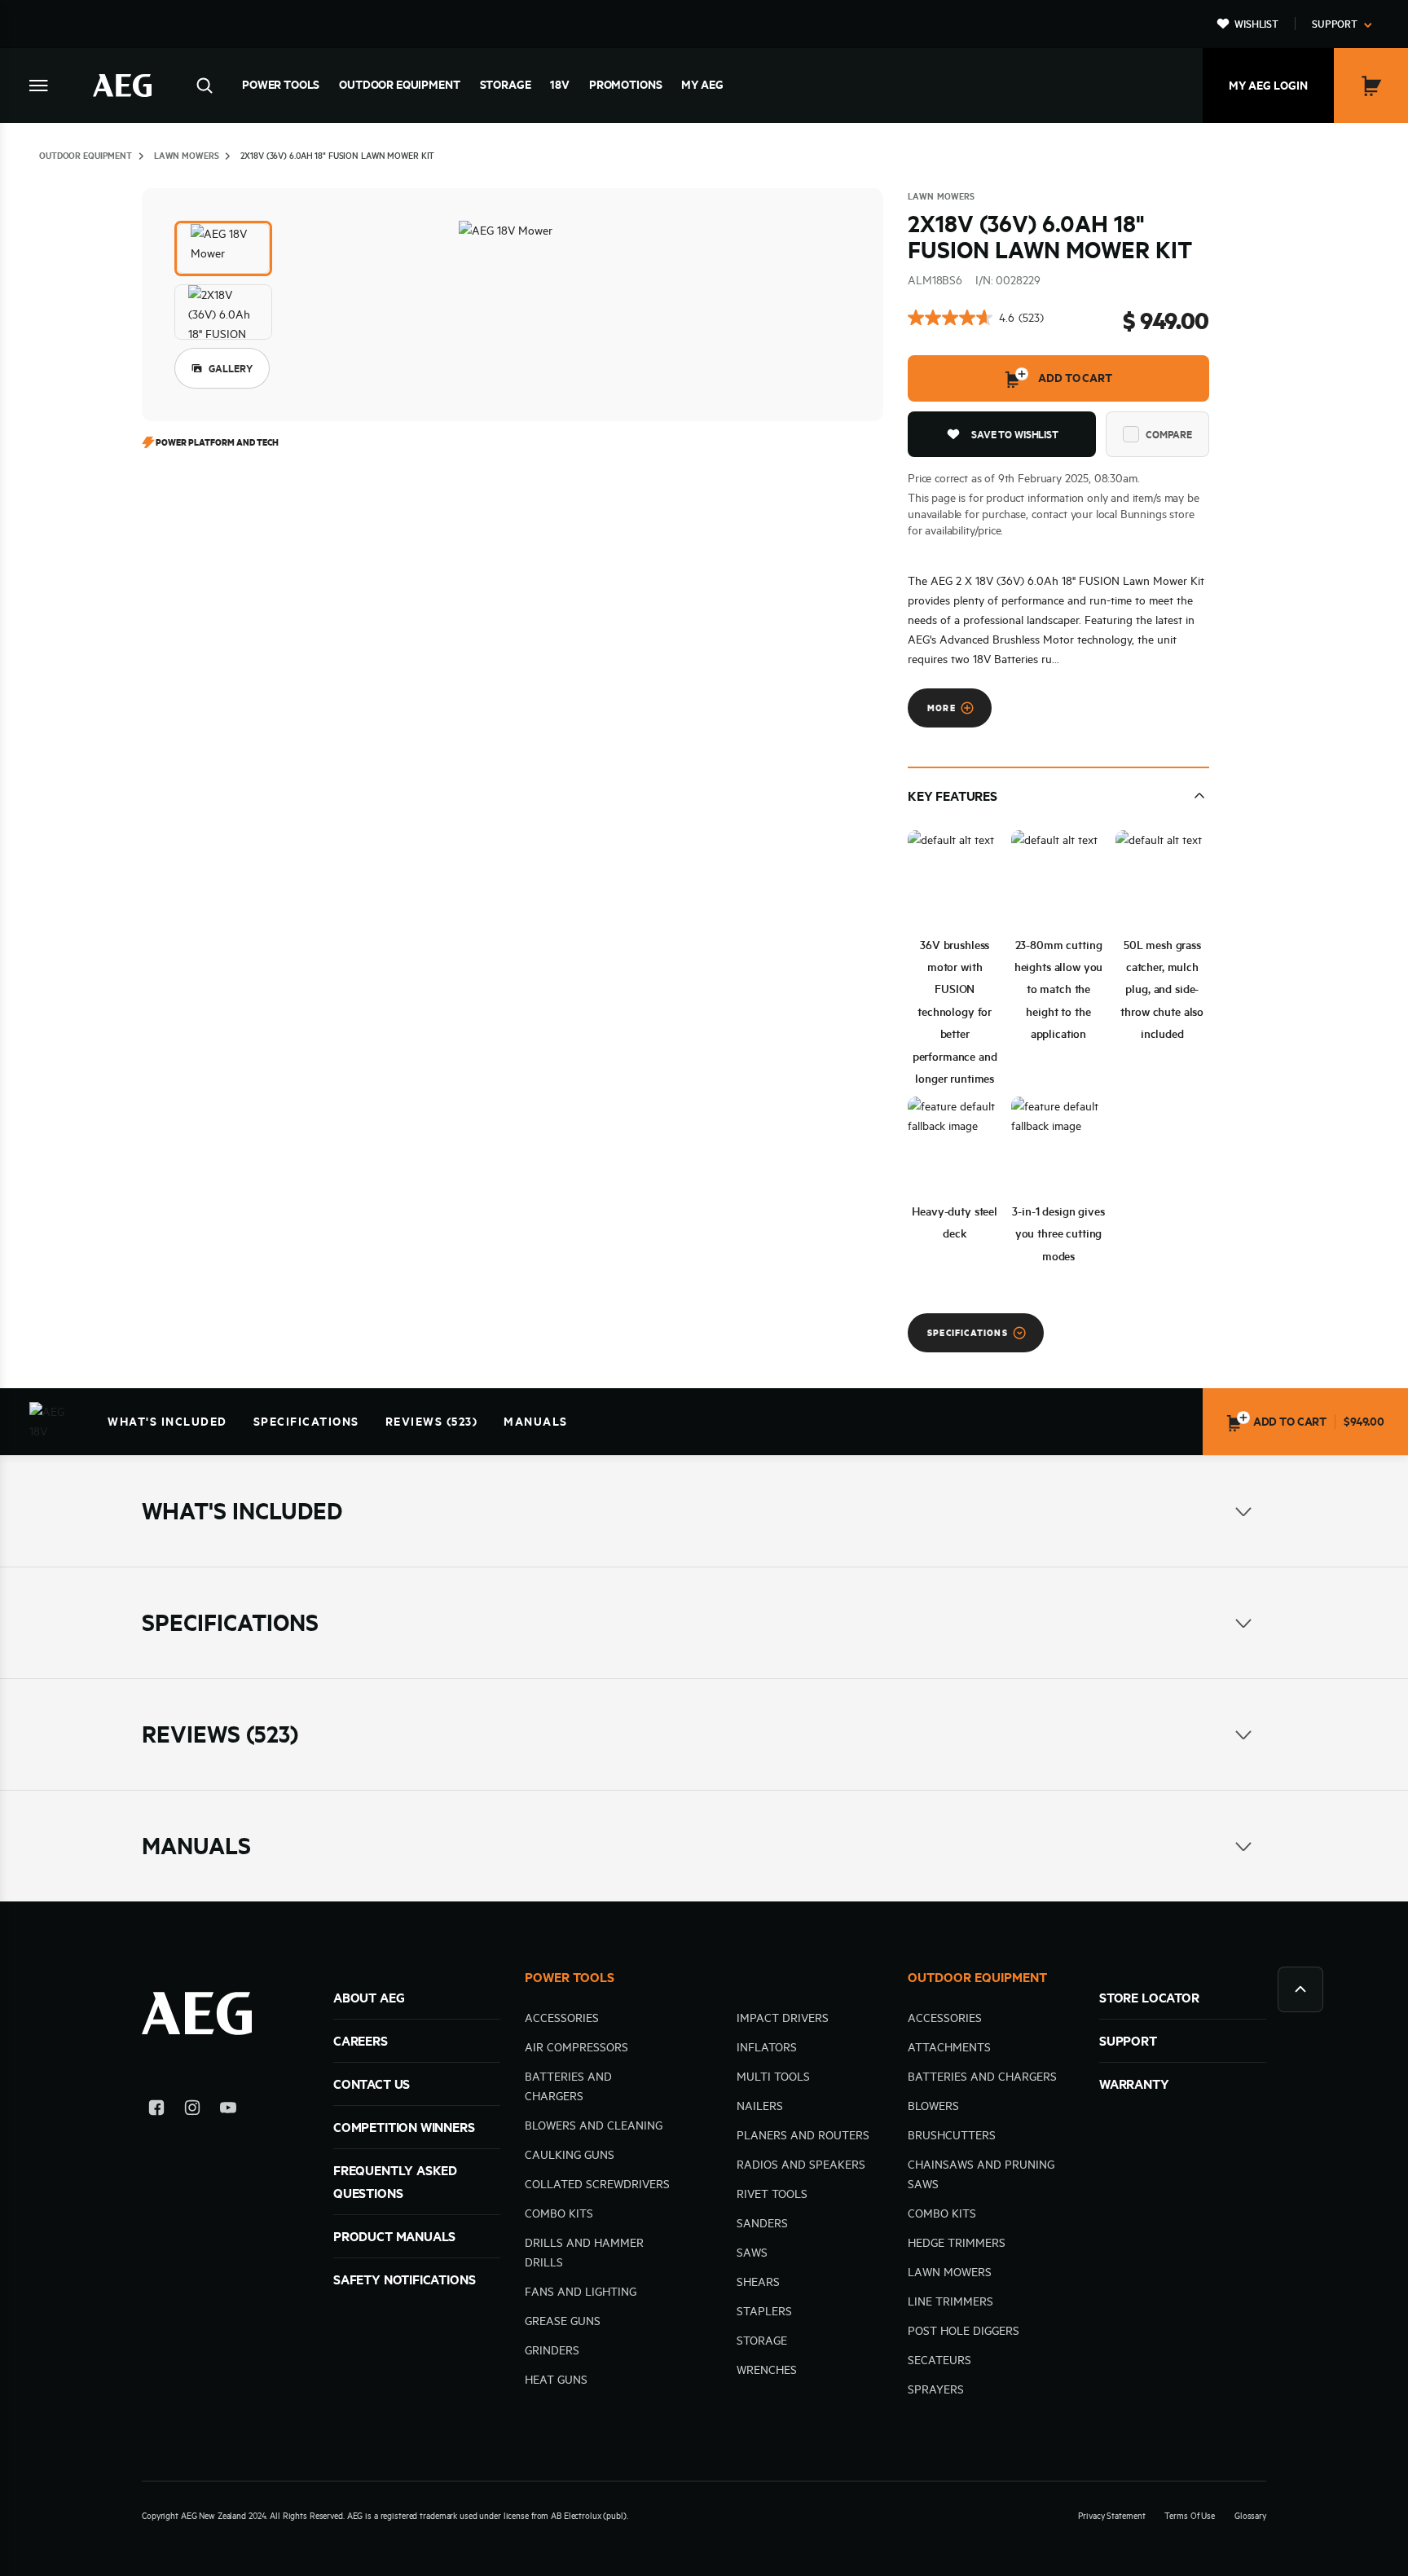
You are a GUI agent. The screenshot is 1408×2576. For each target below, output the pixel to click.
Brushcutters (952, 2135)
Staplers (764, 2311)
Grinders (552, 2350)
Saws (752, 2253)
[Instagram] (192, 2110)
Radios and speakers (801, 2165)
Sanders (762, 2223)
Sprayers (936, 2389)
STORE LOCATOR (1149, 1998)
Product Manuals (394, 2236)
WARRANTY (1134, 2084)
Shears (758, 2282)
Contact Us (372, 2084)
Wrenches (767, 2370)
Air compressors (576, 2047)
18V (560, 85)
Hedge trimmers (957, 2243)
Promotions (625, 85)
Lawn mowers (950, 2272)
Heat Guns (556, 2380)
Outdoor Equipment (399, 85)
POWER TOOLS (570, 1977)
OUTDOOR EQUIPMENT (977, 1977)
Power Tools (281, 85)
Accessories (562, 2018)
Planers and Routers (803, 2135)
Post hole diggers (964, 2331)
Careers (361, 2041)
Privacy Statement (1111, 2516)
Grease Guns (563, 2321)
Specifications (306, 1422)
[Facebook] (156, 2110)
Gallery (231, 368)
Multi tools (773, 2077)
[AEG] (122, 86)
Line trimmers (950, 2301)
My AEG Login (1268, 86)
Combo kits (559, 2213)
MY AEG (702, 85)
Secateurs (939, 2360)
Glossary (1250, 2516)
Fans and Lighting (581, 2292)
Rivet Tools (772, 2194)
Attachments (949, 2047)
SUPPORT (1128, 2041)
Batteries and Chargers (982, 2077)
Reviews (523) (432, 1422)
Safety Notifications (404, 2279)
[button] (223, 248)
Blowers (933, 2106)
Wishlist (1256, 24)
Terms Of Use (1190, 2516)
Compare (1169, 434)
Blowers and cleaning (594, 2125)
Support (1335, 24)
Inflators (767, 2047)
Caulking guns (570, 2155)
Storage (506, 85)
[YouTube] (228, 2110)
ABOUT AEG (369, 1998)
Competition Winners (404, 2127)
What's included (167, 1422)
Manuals (536, 1422)
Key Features (953, 796)
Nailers (760, 2106)
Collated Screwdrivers (597, 2184)
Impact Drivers (783, 2018)
